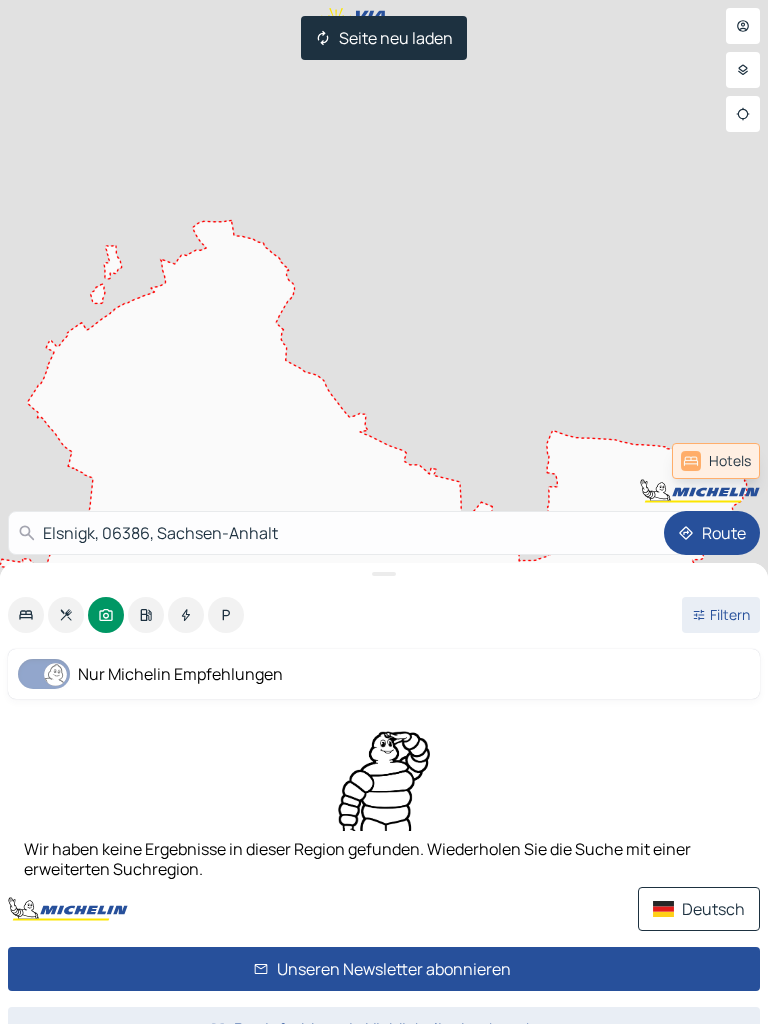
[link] (716, 461)
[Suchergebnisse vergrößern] (384, 574)
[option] (26, 615)
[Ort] (743, 114)
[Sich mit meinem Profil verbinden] (743, 26)
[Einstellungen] (743, 70)
